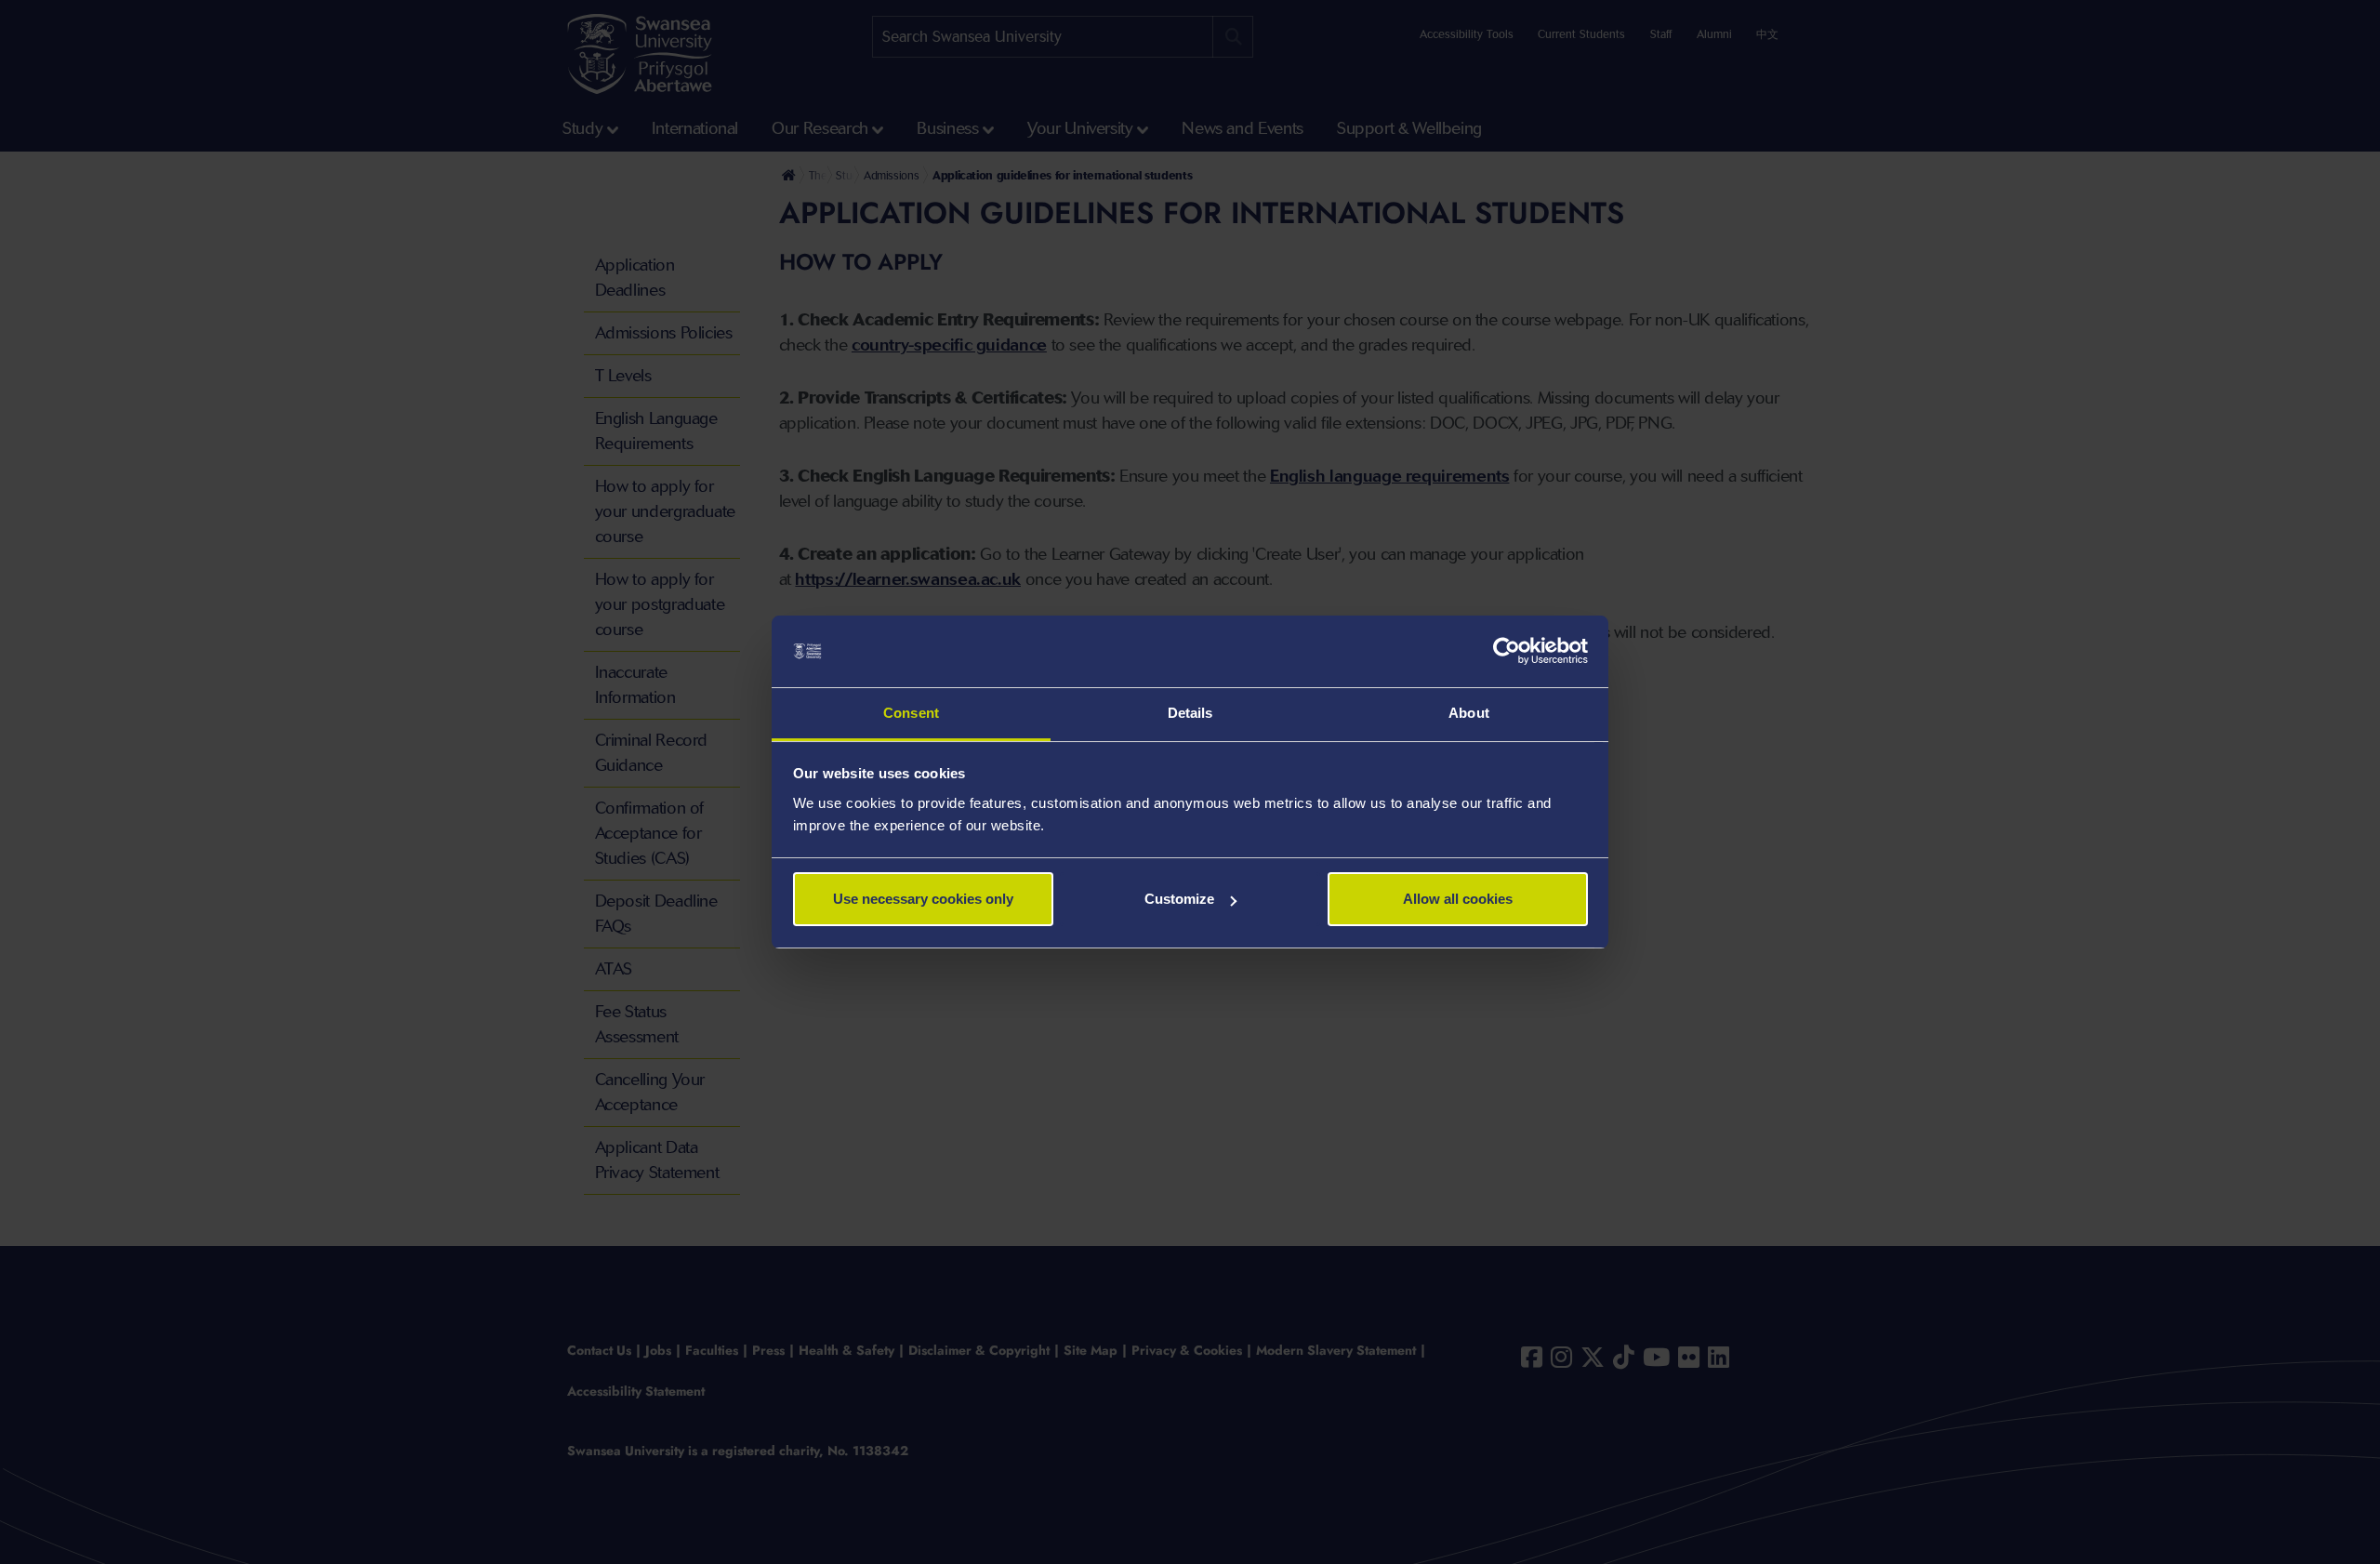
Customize (1179, 899)
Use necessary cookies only (923, 899)
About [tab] (1469, 713)
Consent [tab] (911, 713)
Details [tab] (1190, 713)
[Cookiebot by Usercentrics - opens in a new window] (1507, 652)
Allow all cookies (1458, 899)
